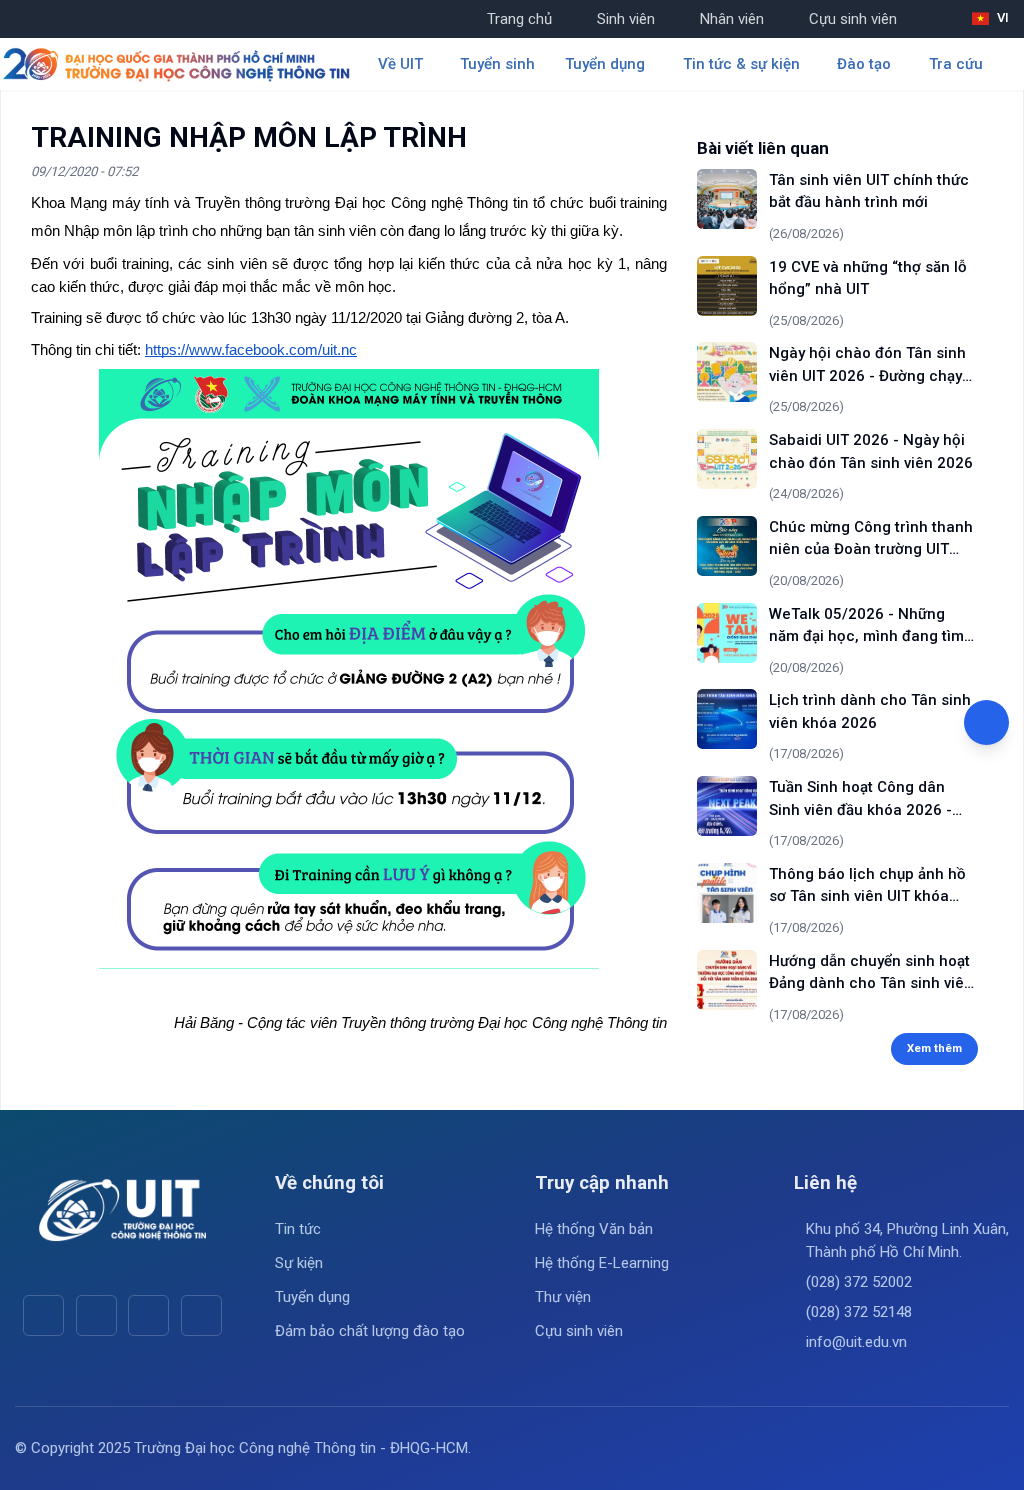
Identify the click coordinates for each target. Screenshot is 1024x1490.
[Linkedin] (201, 1315)
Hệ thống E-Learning (602, 1263)
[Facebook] (43, 1315)
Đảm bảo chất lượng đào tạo (370, 1331)
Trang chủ (519, 19)
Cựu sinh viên (853, 19)
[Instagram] (148, 1315)
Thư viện (563, 1297)
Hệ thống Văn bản (594, 1229)
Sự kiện (299, 1263)
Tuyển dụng (312, 1297)
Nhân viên (732, 19)
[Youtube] (96, 1315)
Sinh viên (626, 19)
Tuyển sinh (497, 64)
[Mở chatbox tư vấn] (986, 722)
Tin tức (298, 1229)
